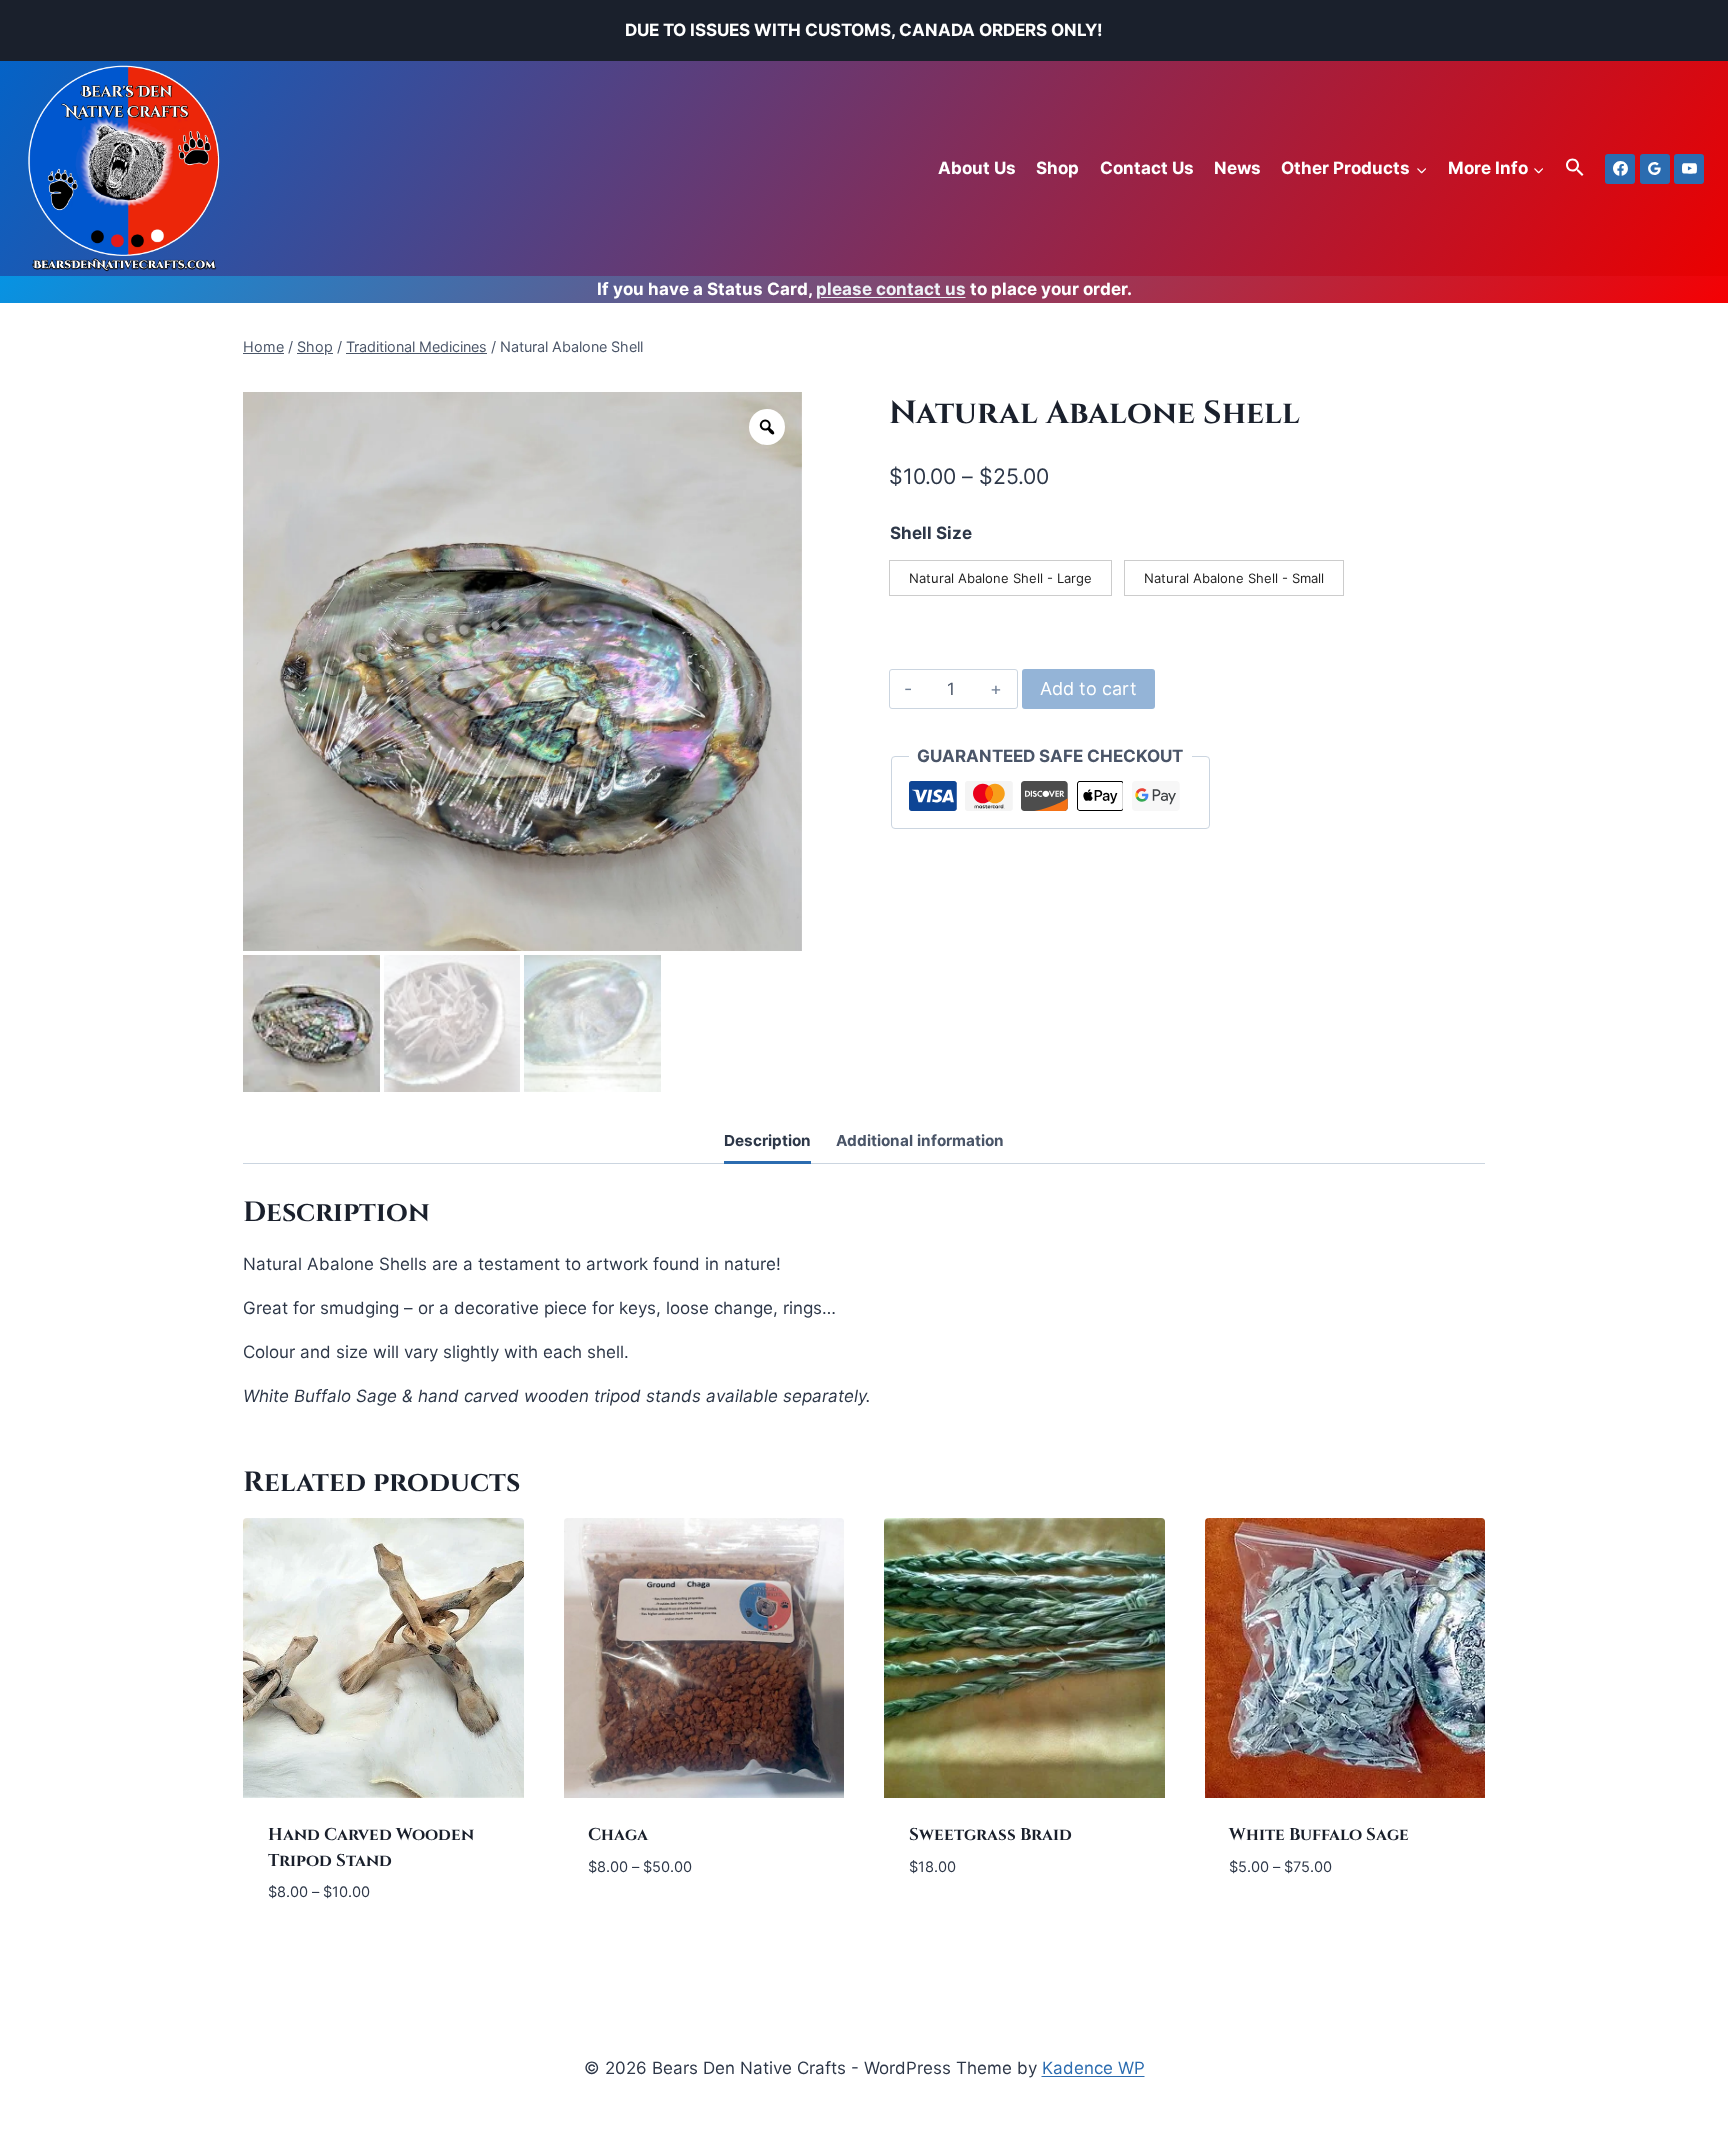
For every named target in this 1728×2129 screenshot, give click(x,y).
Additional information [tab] (920, 1140)
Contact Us (1147, 168)
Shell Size (931, 533)
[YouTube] (1689, 169)
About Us (977, 168)
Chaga (618, 1834)
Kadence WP (1093, 2068)
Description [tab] (767, 1140)
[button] (1575, 168)
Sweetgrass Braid (990, 1834)
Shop (1057, 168)
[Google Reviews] (1655, 169)
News (1237, 168)
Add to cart (1088, 688)
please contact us (891, 289)
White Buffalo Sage (1319, 1834)
